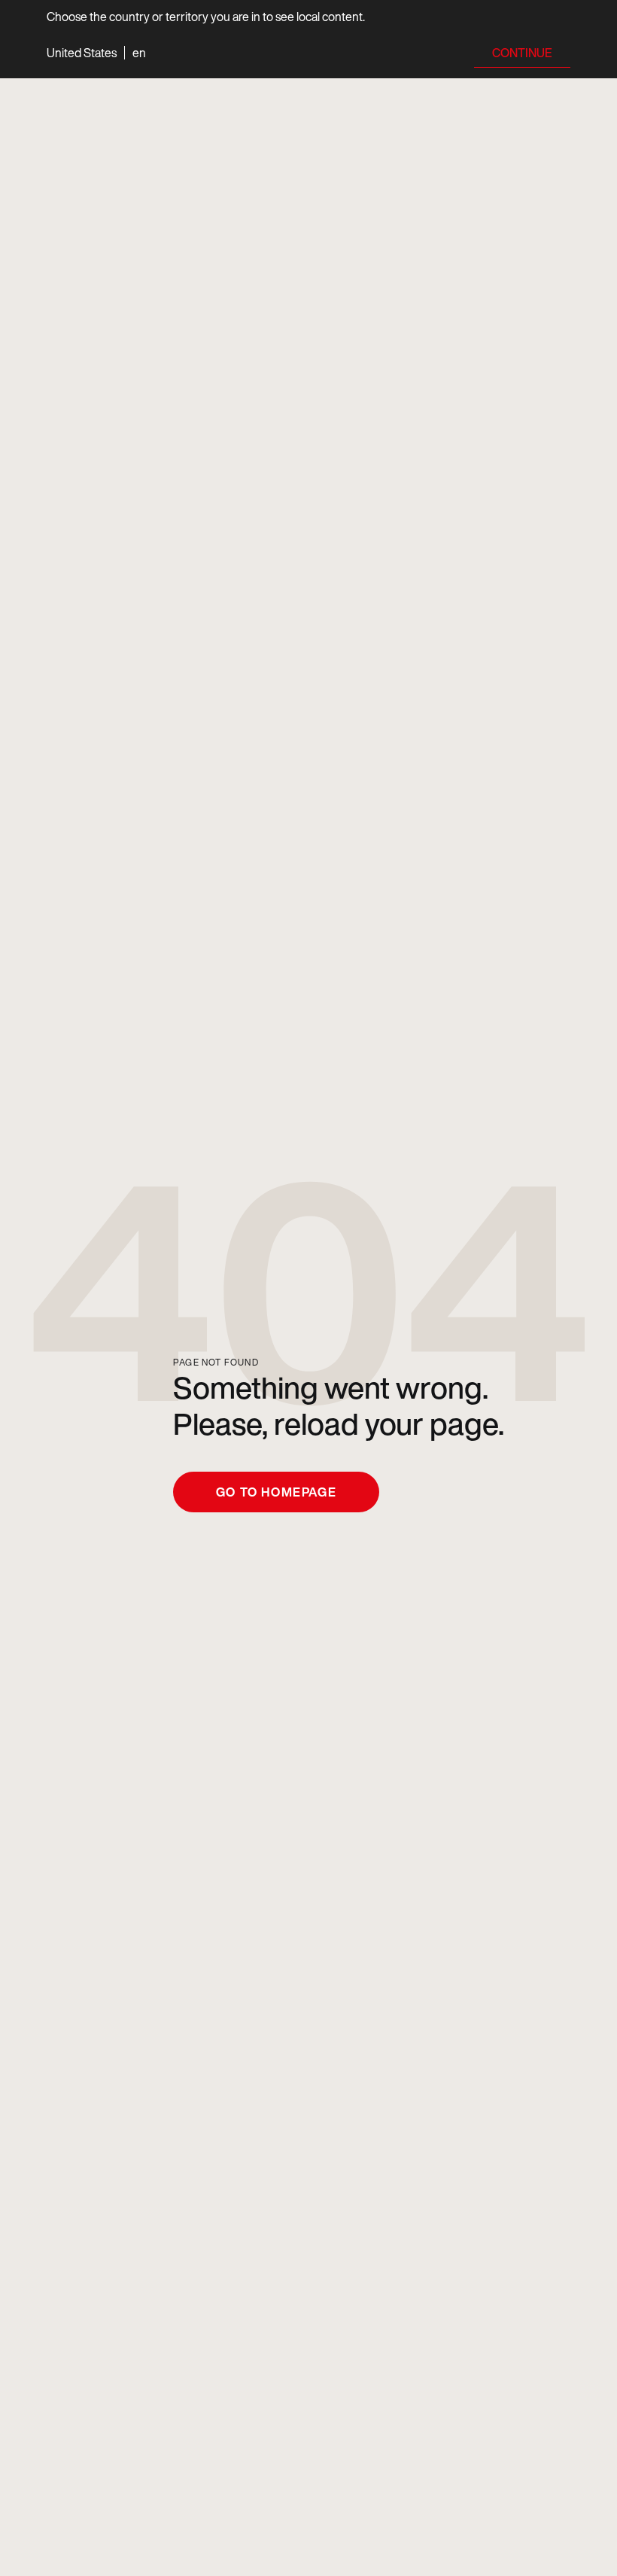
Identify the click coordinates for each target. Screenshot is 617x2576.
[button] (96, 53)
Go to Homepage (276, 1492)
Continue (522, 53)
